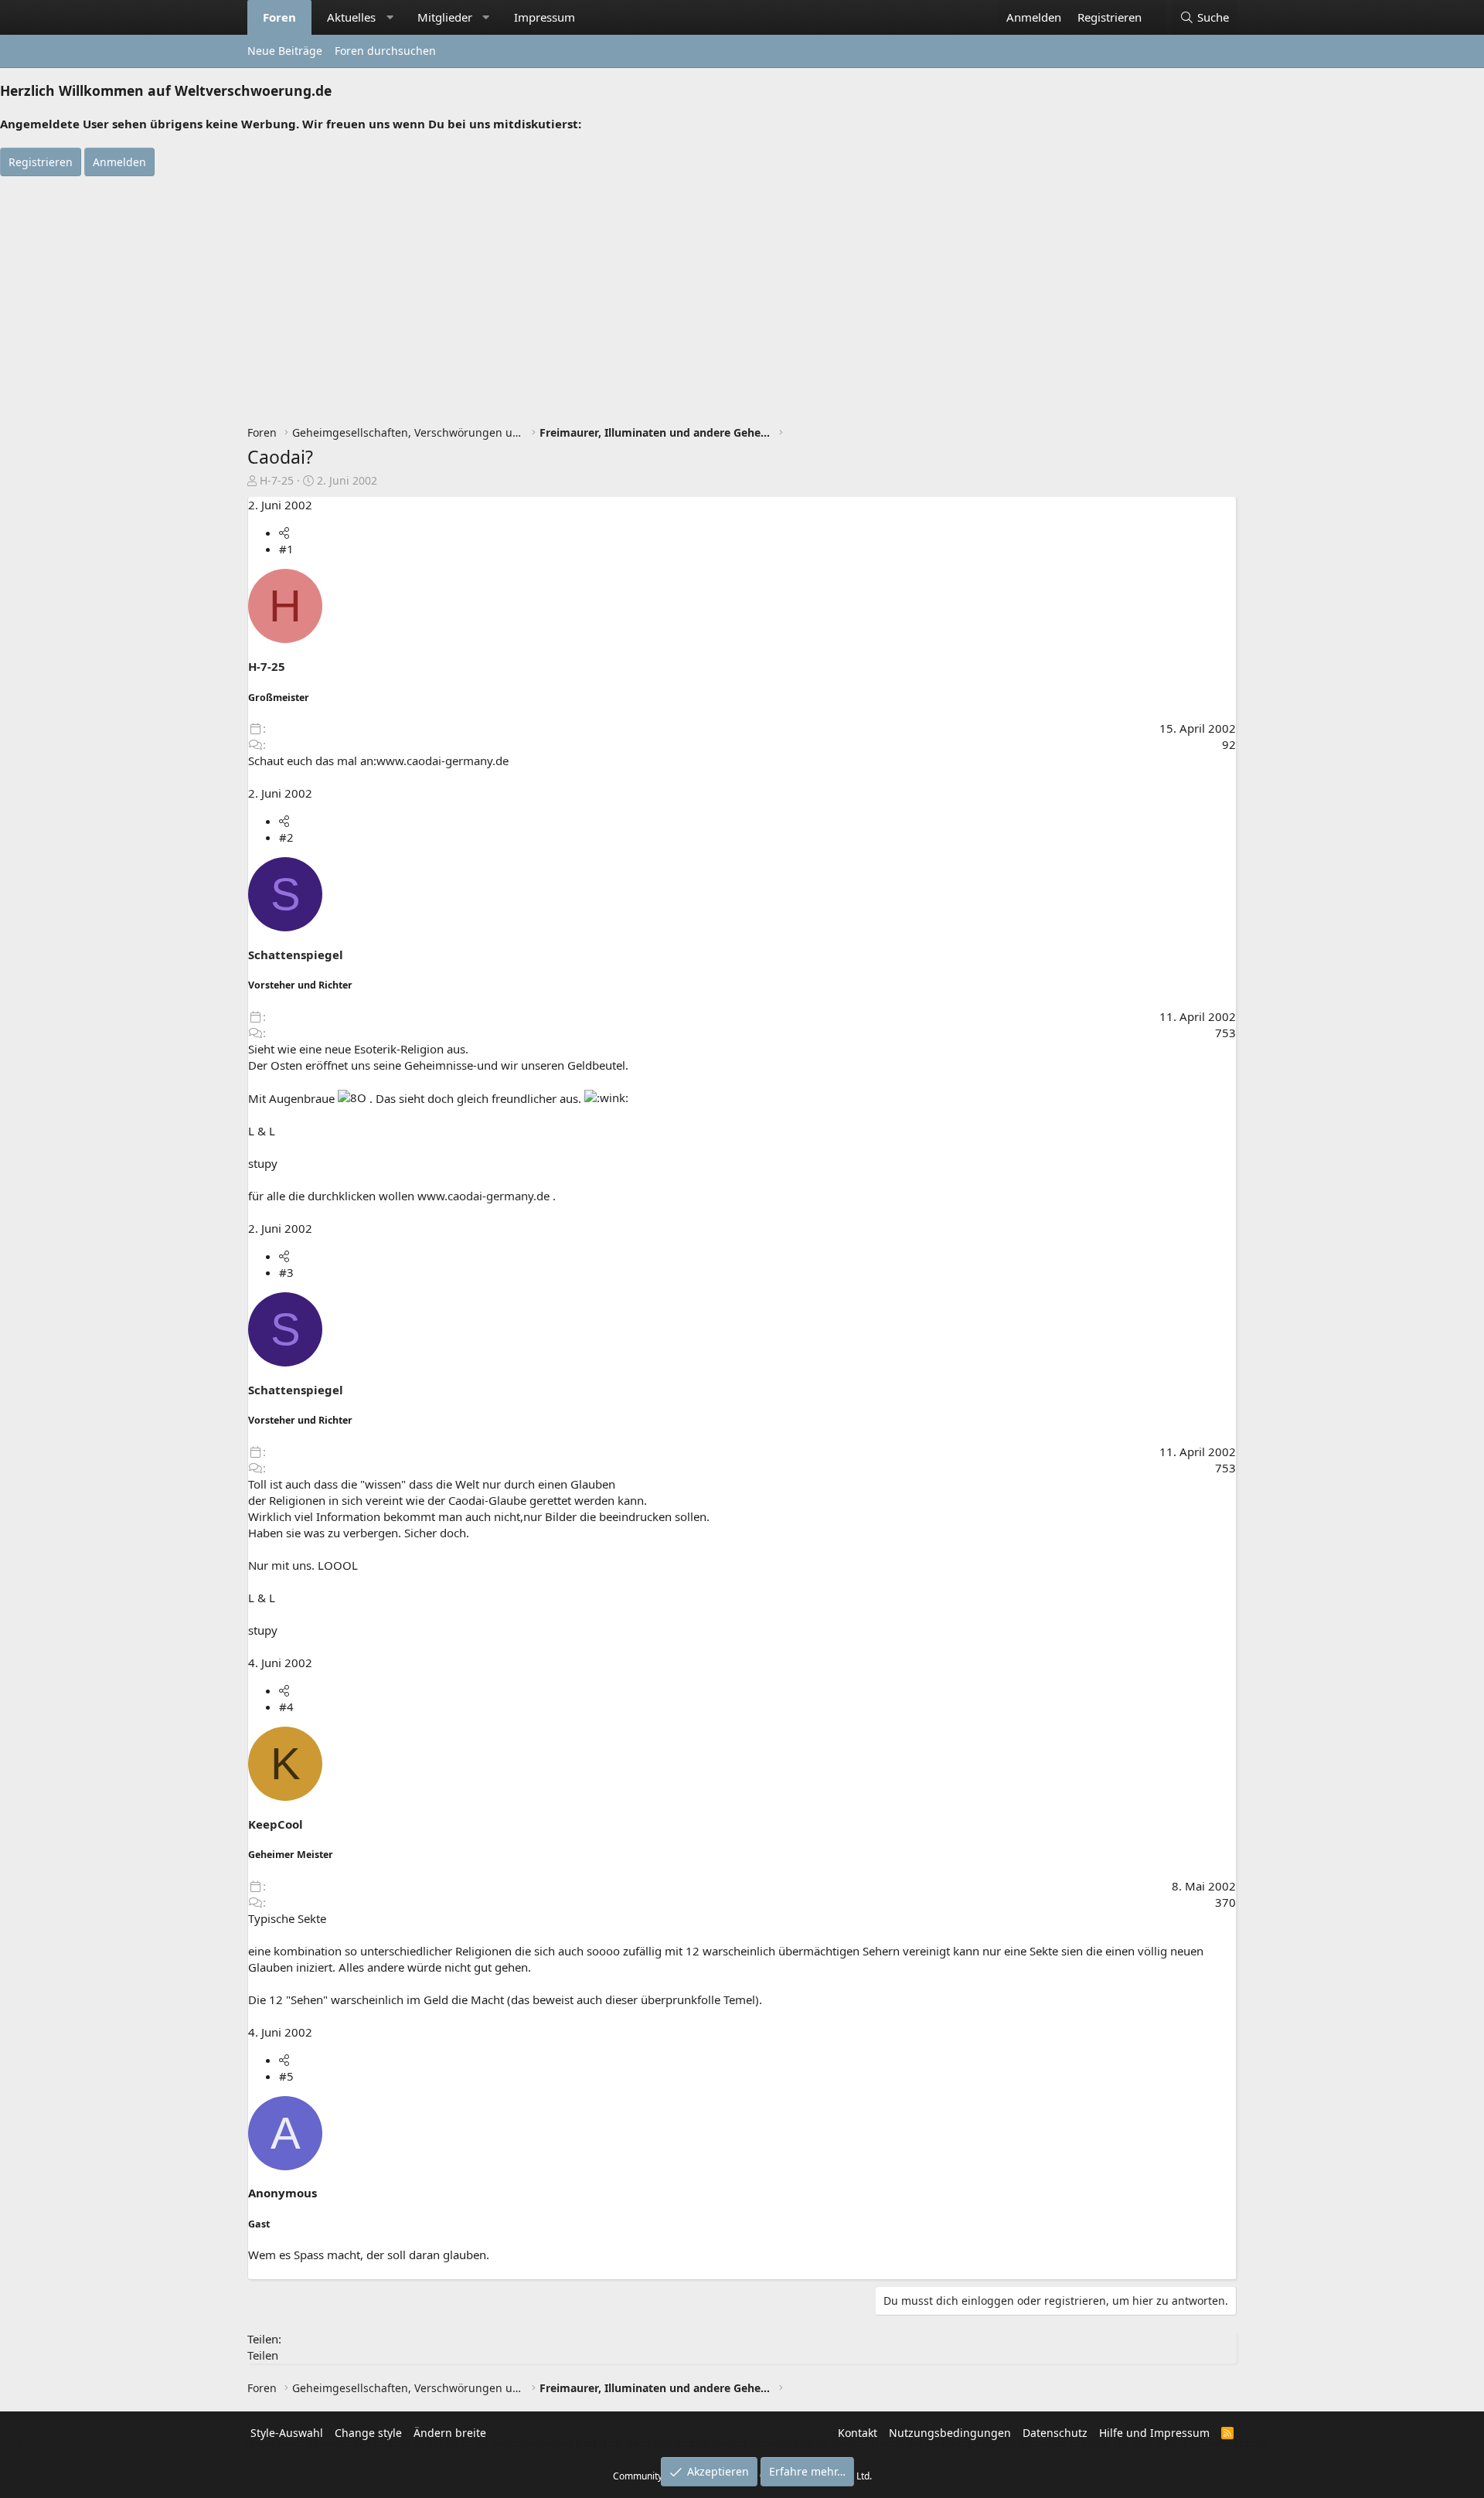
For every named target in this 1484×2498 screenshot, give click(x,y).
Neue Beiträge (285, 51)
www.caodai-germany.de (442, 761)
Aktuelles (351, 17)
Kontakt (858, 2433)
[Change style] (1157, 9)
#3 (286, 1272)
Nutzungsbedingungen (950, 2433)
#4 (286, 1707)
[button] (390, 17)
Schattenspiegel (296, 955)
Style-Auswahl (287, 2433)
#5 (286, 2076)
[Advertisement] (742, 292)
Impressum (545, 17)
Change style (368, 2433)
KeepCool (276, 1824)
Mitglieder (445, 17)
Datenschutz (1055, 2433)
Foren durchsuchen (385, 51)
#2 (286, 837)
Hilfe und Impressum (1154, 2433)
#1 (286, 549)
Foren (279, 17)
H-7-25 (277, 480)
